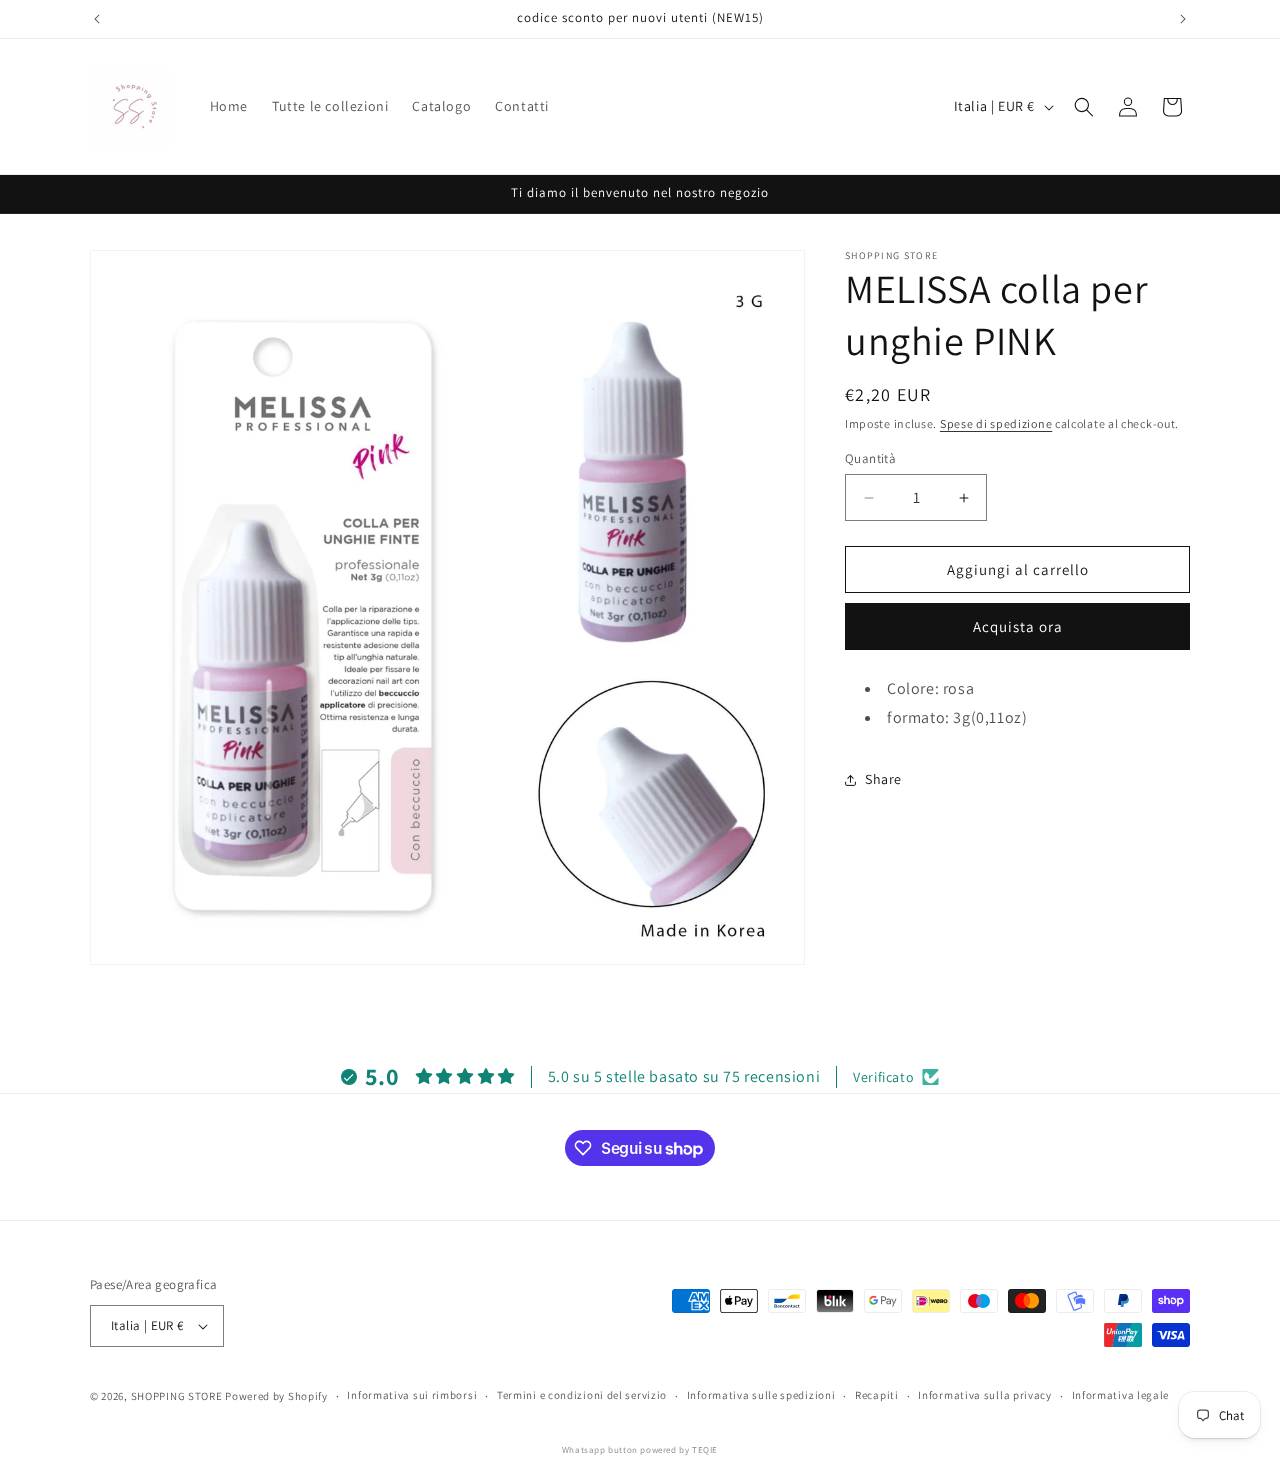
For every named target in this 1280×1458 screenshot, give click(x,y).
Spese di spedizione (996, 423)
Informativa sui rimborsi (412, 1395)
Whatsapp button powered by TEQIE (640, 1450)
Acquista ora (1018, 627)
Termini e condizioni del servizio (582, 1395)
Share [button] (883, 780)
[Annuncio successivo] (1183, 19)
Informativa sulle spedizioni (761, 1395)
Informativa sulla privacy (985, 1395)
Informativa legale (1121, 1395)
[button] (1084, 107)
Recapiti (877, 1395)
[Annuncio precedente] (97, 19)
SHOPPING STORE (177, 1396)
